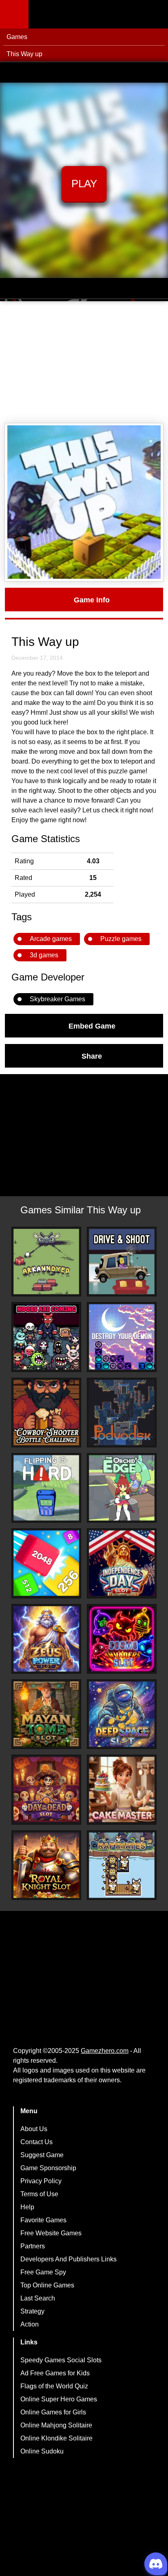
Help (27, 2207)
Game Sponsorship (48, 2168)
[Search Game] (155, 16)
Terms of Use (39, 2194)
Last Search (38, 2298)
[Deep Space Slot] (122, 1714)
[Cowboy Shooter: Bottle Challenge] (46, 1413)
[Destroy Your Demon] (122, 1337)
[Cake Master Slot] (122, 1789)
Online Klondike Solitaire (56, 2438)
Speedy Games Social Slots (61, 2360)
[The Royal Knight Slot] (46, 1865)
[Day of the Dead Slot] (46, 1789)
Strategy (32, 2311)
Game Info (92, 600)
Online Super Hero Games (59, 2399)
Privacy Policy (41, 2181)
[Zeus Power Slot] (46, 1639)
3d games (44, 955)
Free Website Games (51, 2233)
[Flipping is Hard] (46, 1488)
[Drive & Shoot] (122, 1262)
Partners (33, 2246)
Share (92, 1056)
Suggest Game (42, 2155)
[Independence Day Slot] (122, 1563)
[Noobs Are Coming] (46, 1337)
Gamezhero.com (105, 2051)
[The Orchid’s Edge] (122, 1488)
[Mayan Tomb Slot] (46, 1714)
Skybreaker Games (57, 999)
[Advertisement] (84, 362)
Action (30, 2324)
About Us (34, 2129)
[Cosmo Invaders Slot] (122, 1639)
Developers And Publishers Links (69, 2259)
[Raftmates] (122, 1865)
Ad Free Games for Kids (55, 2373)
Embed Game (92, 1026)
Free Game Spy (43, 2272)
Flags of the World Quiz (54, 2386)
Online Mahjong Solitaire (56, 2425)
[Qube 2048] (46, 1563)
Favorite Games (43, 2220)
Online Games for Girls (53, 2412)
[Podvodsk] (122, 1413)
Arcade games (51, 939)
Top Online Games (47, 2285)
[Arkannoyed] (46, 1262)
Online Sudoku (42, 2451)
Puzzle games (121, 939)
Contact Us (36, 2142)
